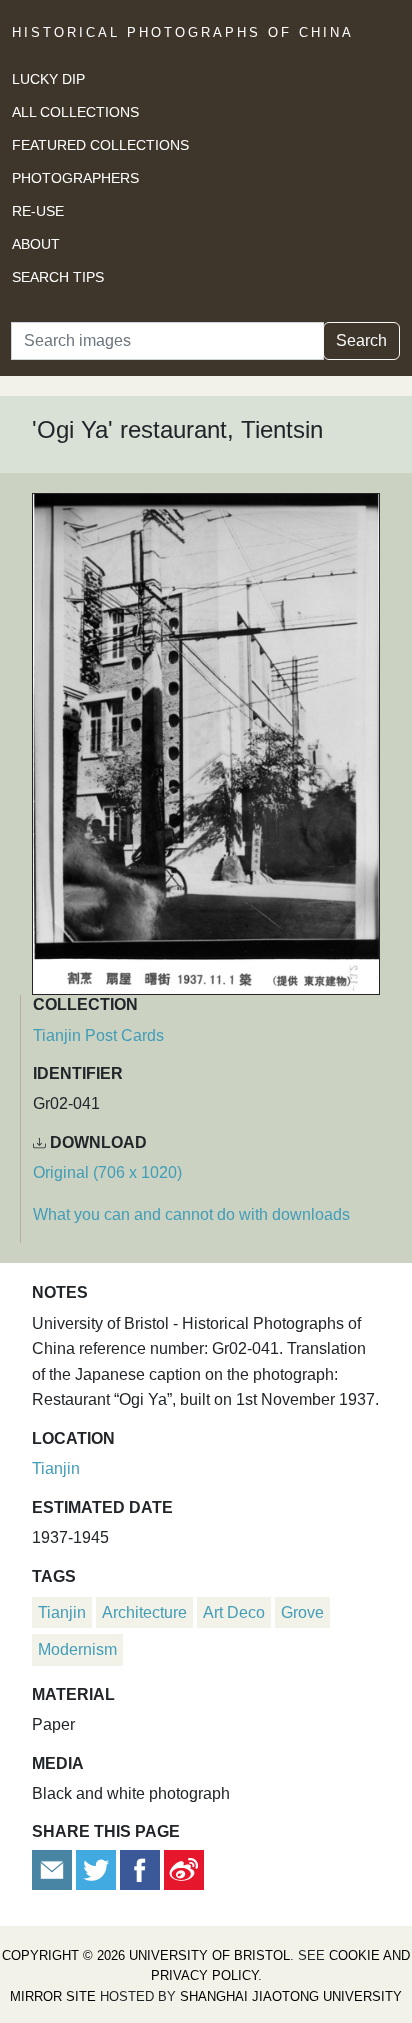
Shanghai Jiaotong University (291, 1996)
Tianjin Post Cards (98, 1035)
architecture (144, 1612)
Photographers (75, 178)
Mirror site (53, 1996)
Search (361, 340)
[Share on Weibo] (184, 1868)
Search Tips (58, 277)
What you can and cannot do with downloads (191, 1214)
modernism (77, 1649)
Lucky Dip (48, 79)
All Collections (75, 112)
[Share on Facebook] (140, 1868)
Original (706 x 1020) (107, 1172)
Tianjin (56, 1468)
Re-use (38, 211)
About (36, 244)
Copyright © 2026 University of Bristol (146, 1955)
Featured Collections (100, 145)
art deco (234, 1612)
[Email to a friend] (54, 1868)
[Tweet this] (98, 1868)
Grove (302, 1612)
